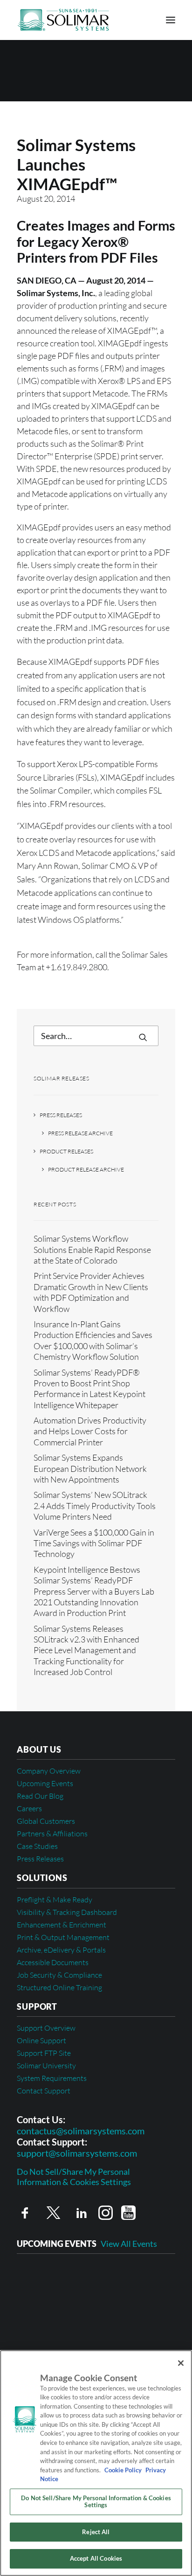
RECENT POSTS (55, 1204)
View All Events (129, 2244)
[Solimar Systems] (63, 20)
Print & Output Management (63, 1937)
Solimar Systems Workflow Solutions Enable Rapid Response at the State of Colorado (92, 1249)
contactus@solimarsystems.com (81, 2131)
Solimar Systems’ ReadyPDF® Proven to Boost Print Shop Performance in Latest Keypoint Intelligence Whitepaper (89, 1389)
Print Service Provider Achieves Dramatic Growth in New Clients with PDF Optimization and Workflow (91, 1292)
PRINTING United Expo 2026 (70, 2306)
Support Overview (46, 2028)
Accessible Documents (53, 1962)
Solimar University (46, 2066)
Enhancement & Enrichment (62, 1925)
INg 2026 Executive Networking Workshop (94, 2277)
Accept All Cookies (96, 2558)
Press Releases (61, 1115)
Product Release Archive (86, 1169)
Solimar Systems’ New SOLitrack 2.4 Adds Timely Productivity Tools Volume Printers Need (95, 1506)
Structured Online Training (59, 1987)
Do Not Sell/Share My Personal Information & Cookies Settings (74, 2177)
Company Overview (49, 1771)
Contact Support (44, 2091)
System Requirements (52, 2078)
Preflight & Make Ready (55, 1900)
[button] (171, 20)
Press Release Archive (80, 1133)
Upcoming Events (45, 1783)
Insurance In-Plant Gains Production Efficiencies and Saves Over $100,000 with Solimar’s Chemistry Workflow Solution (93, 1340)
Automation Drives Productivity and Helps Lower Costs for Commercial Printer (90, 1431)
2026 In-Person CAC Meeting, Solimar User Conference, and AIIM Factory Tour (95, 2340)
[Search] (96, 1036)
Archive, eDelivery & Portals (61, 1950)
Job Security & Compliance (59, 1975)
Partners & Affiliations (52, 1834)
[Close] (181, 2363)
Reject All (96, 2532)
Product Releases (66, 1151)
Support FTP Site (44, 2053)
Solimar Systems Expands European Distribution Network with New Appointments (90, 1468)
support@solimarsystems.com (77, 2153)
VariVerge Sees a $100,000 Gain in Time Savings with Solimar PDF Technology (94, 1543)
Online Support (41, 2040)
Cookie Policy (123, 2470)
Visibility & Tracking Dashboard (67, 1912)
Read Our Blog (40, 1796)
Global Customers (46, 1821)
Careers (29, 1808)
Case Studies (37, 1846)
